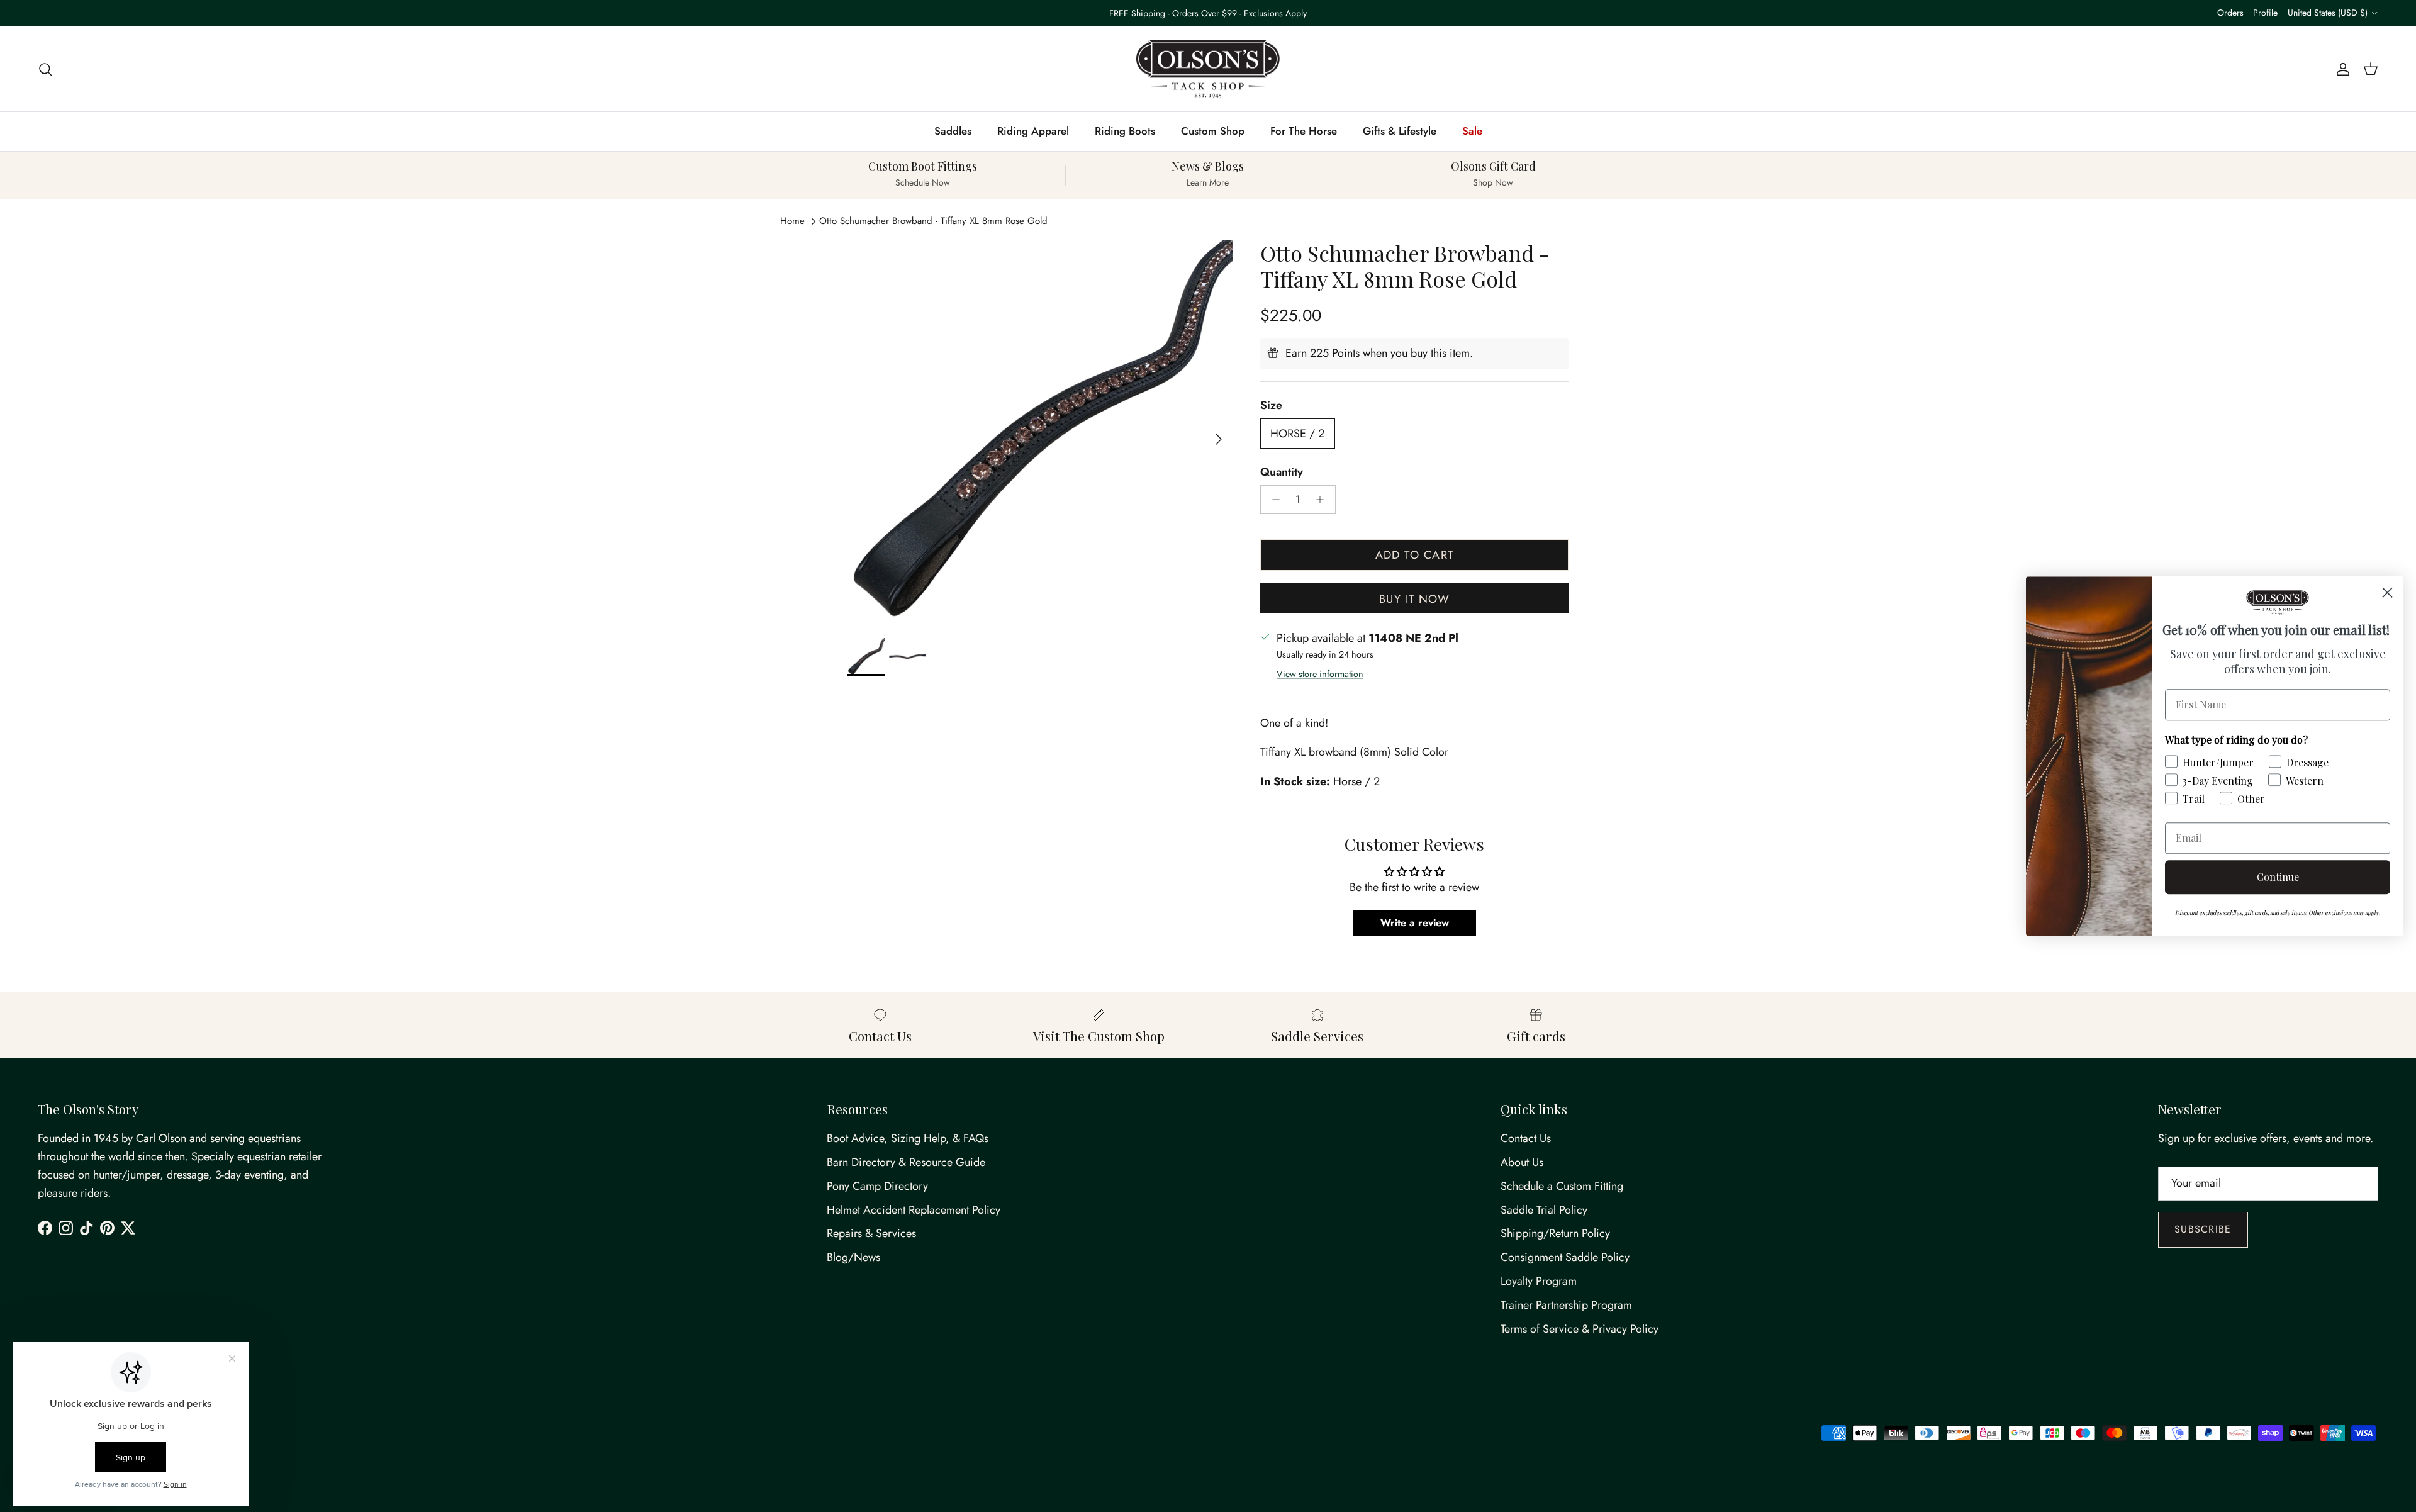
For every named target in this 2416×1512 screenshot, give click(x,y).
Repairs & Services (871, 1233)
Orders (2230, 13)
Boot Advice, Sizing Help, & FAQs (908, 1138)
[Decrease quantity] (1272, 500)
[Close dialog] (2387, 592)
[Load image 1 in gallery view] (1040, 433)
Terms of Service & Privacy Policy (1580, 1329)
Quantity (1282, 472)
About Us (1522, 1162)
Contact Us (1526, 1138)
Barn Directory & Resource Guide (906, 1162)
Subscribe (2203, 1229)
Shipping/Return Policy (1555, 1233)
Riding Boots (1125, 131)
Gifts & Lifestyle (1400, 131)
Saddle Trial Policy (1544, 1210)
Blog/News (853, 1257)
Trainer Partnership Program (1566, 1305)
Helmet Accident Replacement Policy (914, 1210)
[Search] (45, 69)
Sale (1472, 131)
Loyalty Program (1539, 1281)
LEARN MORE (1263, 13)
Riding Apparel (1033, 131)
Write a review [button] (1415, 923)
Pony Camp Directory (877, 1186)
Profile (2265, 13)
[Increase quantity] (1323, 500)
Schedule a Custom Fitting (1562, 1186)
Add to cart (1415, 555)
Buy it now (1414, 599)
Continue (2278, 877)
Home (792, 221)
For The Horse (1304, 131)
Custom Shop (1213, 131)
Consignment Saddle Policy (1565, 1257)
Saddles (953, 131)
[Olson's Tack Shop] (1208, 69)
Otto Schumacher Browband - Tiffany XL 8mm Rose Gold (933, 221)
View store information (1320, 674)
